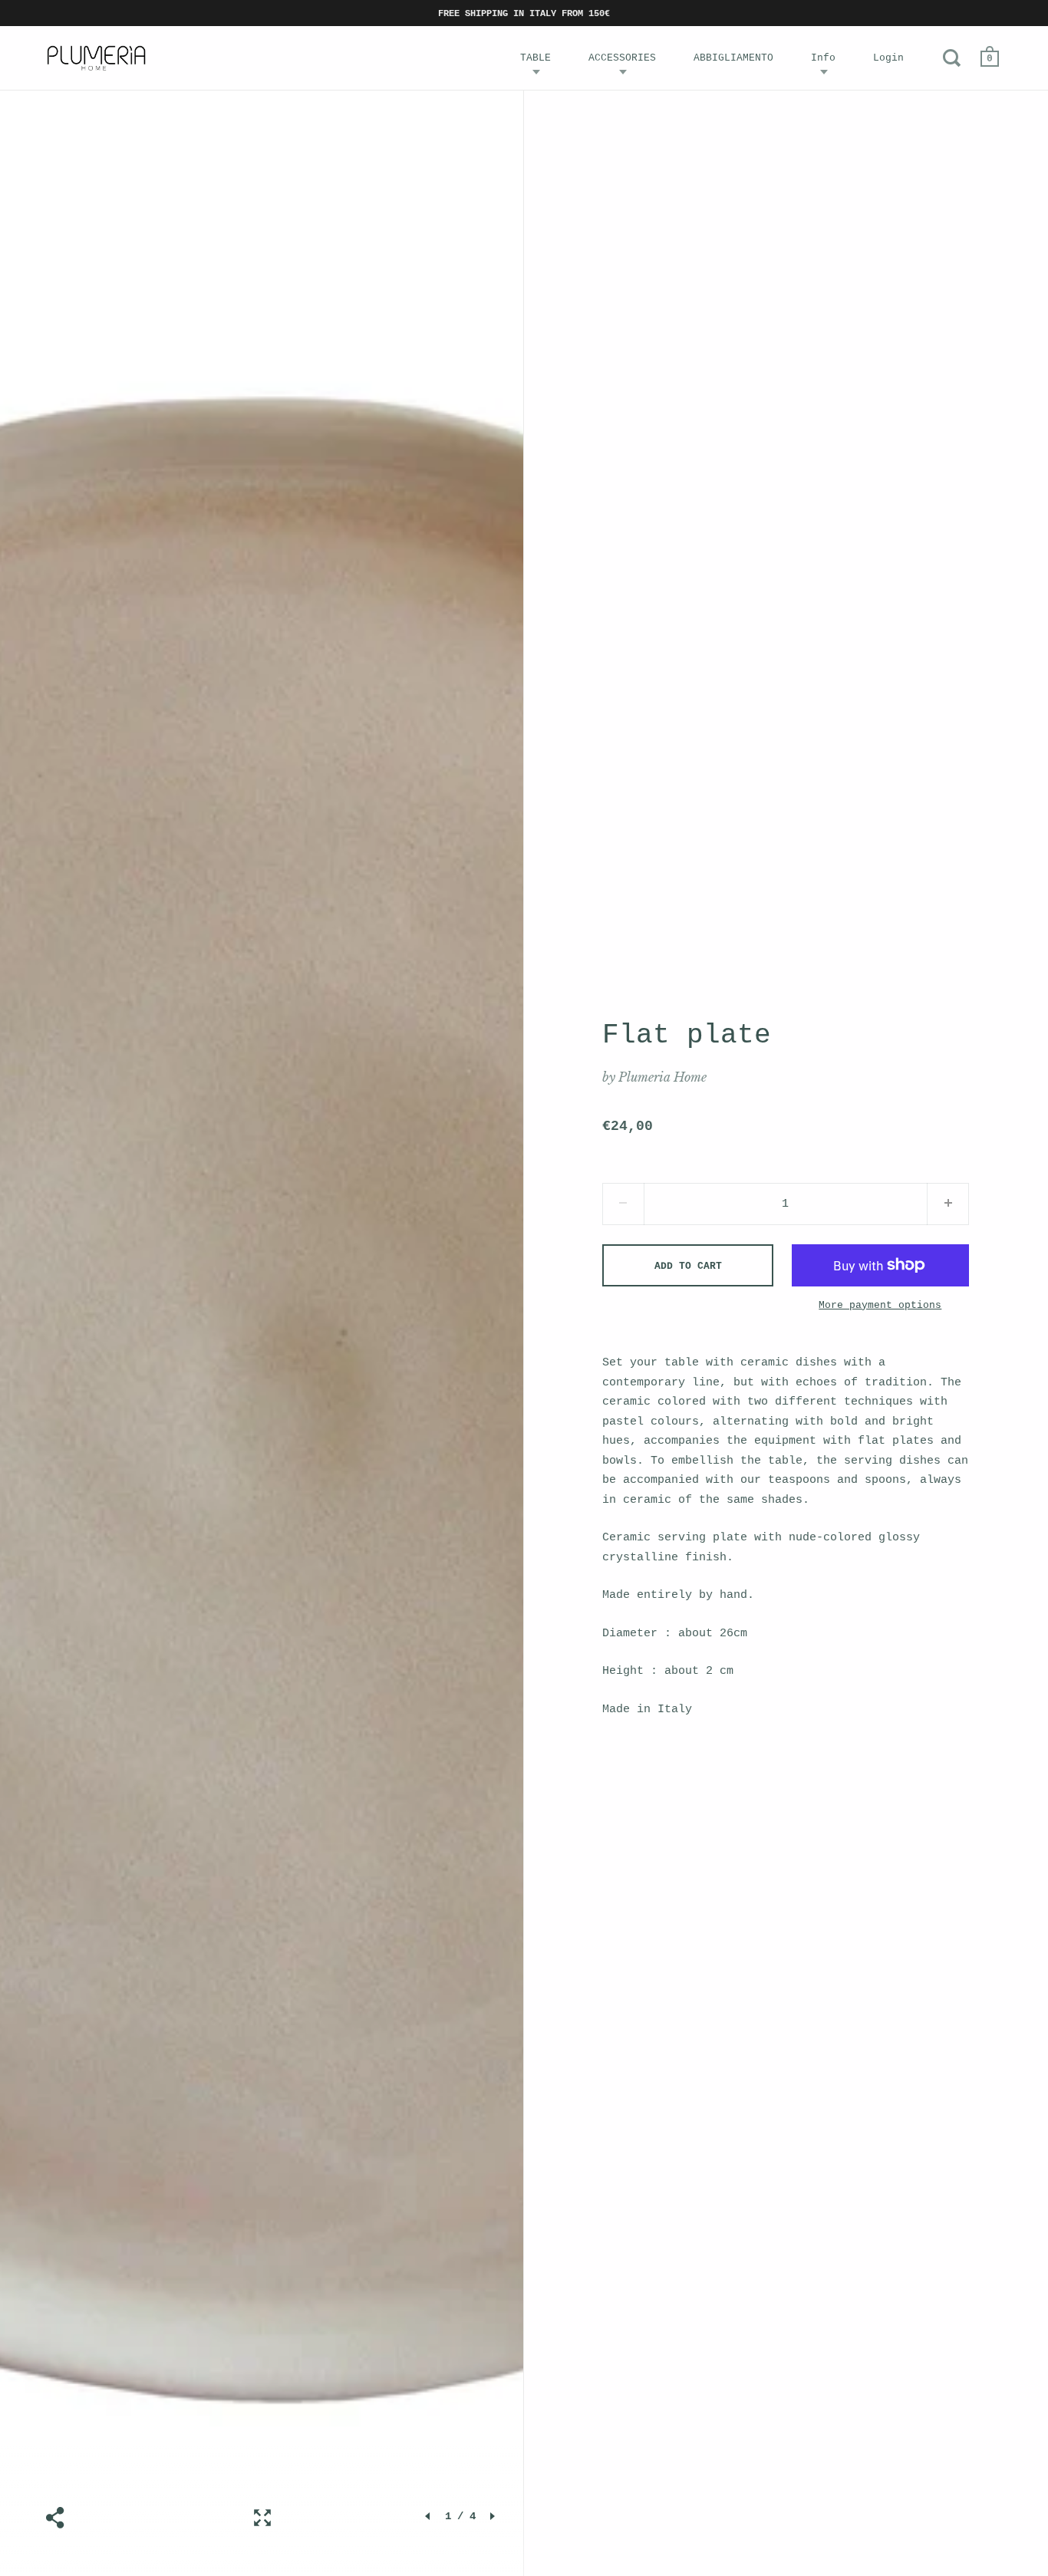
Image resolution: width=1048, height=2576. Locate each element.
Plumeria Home (662, 1077)
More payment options (880, 1305)
